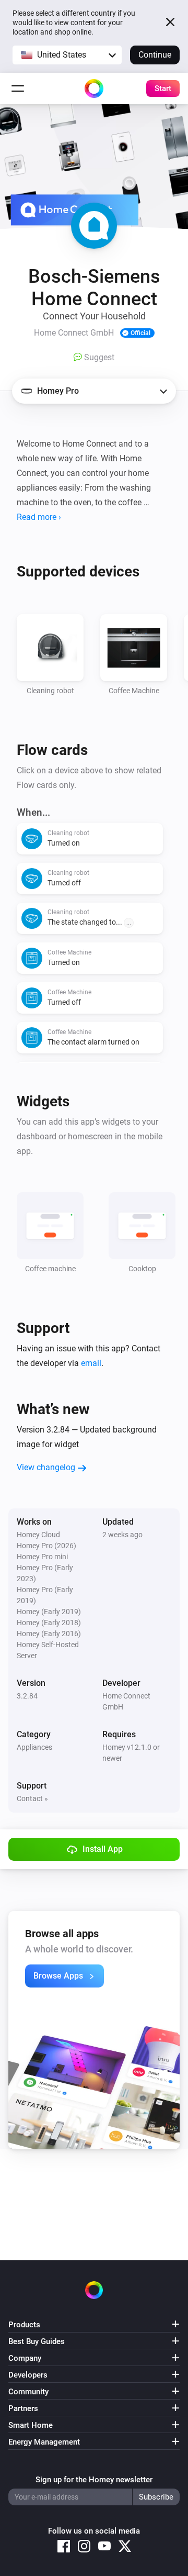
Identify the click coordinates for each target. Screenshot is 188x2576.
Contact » (32, 1798)
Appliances (34, 1747)
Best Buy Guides (37, 2341)
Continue (155, 55)
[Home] (94, 88)
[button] (67, 55)
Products (24, 2325)
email (91, 1363)
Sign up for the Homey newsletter (94, 2480)
